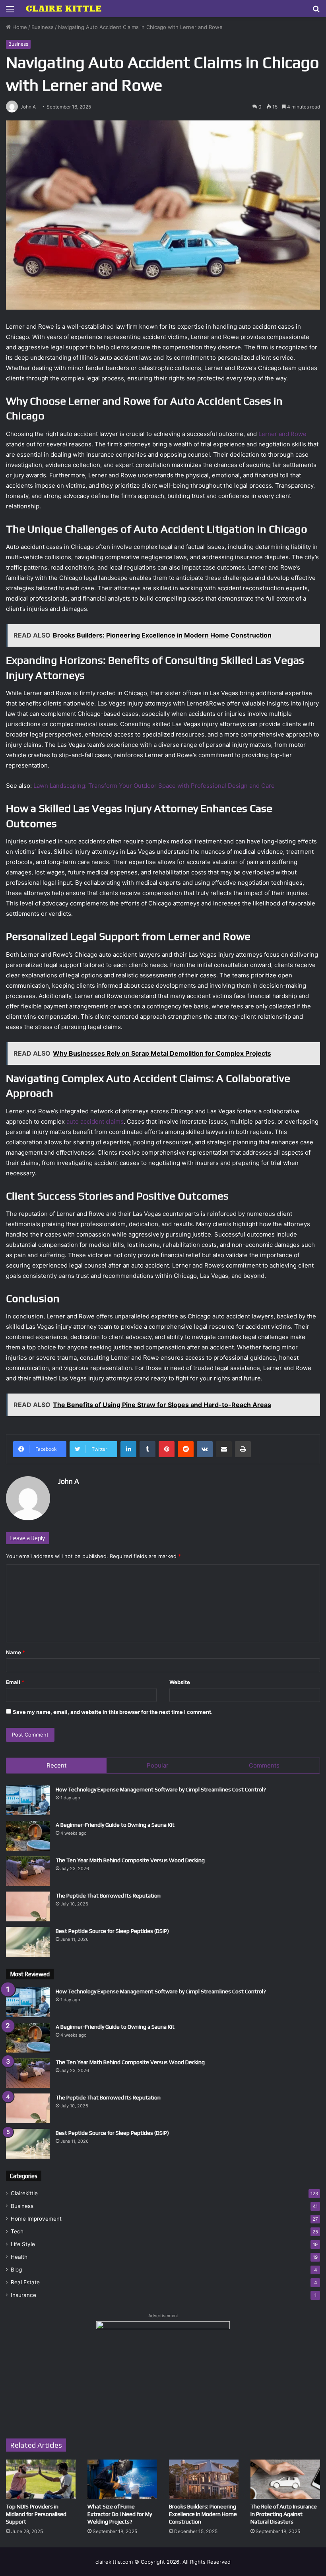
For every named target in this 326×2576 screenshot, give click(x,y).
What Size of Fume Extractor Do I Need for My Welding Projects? (120, 2514)
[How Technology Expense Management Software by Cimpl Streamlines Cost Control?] (28, 1800)
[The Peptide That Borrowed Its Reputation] (28, 1906)
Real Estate (25, 2282)
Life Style (23, 2244)
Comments (264, 1765)
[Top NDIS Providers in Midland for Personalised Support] (41, 2479)
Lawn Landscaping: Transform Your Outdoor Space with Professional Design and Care (154, 786)
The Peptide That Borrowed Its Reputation (108, 1896)
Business (43, 27)
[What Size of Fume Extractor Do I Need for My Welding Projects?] (122, 2479)
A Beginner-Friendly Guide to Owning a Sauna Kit (115, 1825)
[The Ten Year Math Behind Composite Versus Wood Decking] (28, 1871)
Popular (158, 1765)
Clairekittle (24, 2193)
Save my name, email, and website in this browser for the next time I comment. (113, 1712)
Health (19, 2257)
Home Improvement (36, 2219)
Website (180, 1682)
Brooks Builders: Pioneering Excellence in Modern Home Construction (203, 2514)
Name (16, 1652)
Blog (16, 2270)
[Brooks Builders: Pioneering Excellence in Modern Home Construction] (204, 2479)
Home (19, 27)
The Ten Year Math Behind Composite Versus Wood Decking (130, 1860)
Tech (17, 2231)
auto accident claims (95, 1121)
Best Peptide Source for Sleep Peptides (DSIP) (112, 1931)
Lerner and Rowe (282, 434)
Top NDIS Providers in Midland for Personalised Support (36, 2514)
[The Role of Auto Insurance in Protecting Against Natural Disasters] (285, 2479)
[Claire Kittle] (64, 9)
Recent (56, 1765)
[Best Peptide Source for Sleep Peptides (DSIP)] (28, 1942)
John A (69, 1481)
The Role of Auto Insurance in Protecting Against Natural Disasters (284, 2514)
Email (15, 1682)
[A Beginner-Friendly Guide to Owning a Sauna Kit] (28, 1836)
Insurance (23, 2295)
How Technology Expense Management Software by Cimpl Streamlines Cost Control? (161, 1789)
